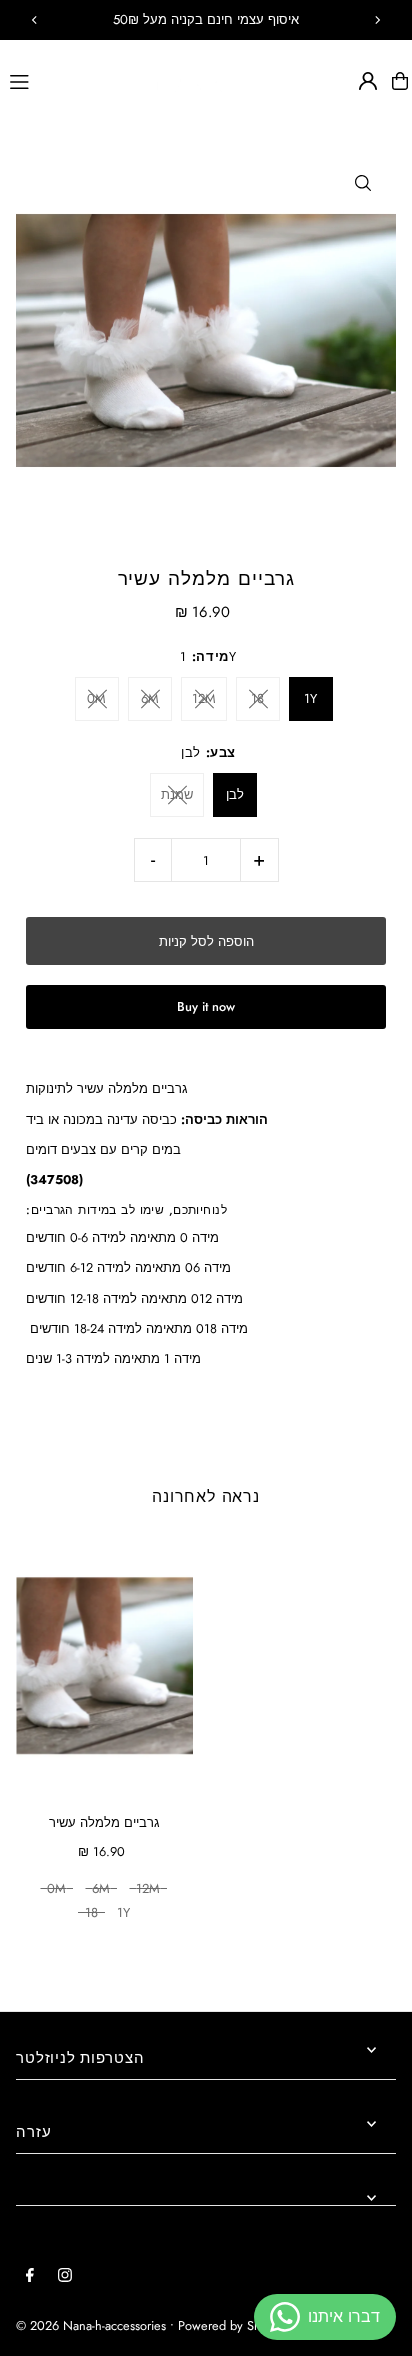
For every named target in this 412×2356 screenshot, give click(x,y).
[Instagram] (65, 2276)
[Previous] (35, 20)
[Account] (368, 81)
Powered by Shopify (233, 2325)
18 (257, 698)
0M (96, 698)
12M (204, 698)
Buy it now (206, 1006)
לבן (235, 794)
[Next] (377, 20)
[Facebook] (30, 2276)
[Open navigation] (71, 80)
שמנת (177, 794)
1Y (310, 698)
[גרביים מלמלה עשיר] (104, 1666)
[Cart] (400, 81)
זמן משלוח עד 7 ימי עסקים (206, 19)
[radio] (56, 1891)
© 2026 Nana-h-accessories (91, 2325)
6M (150, 698)
